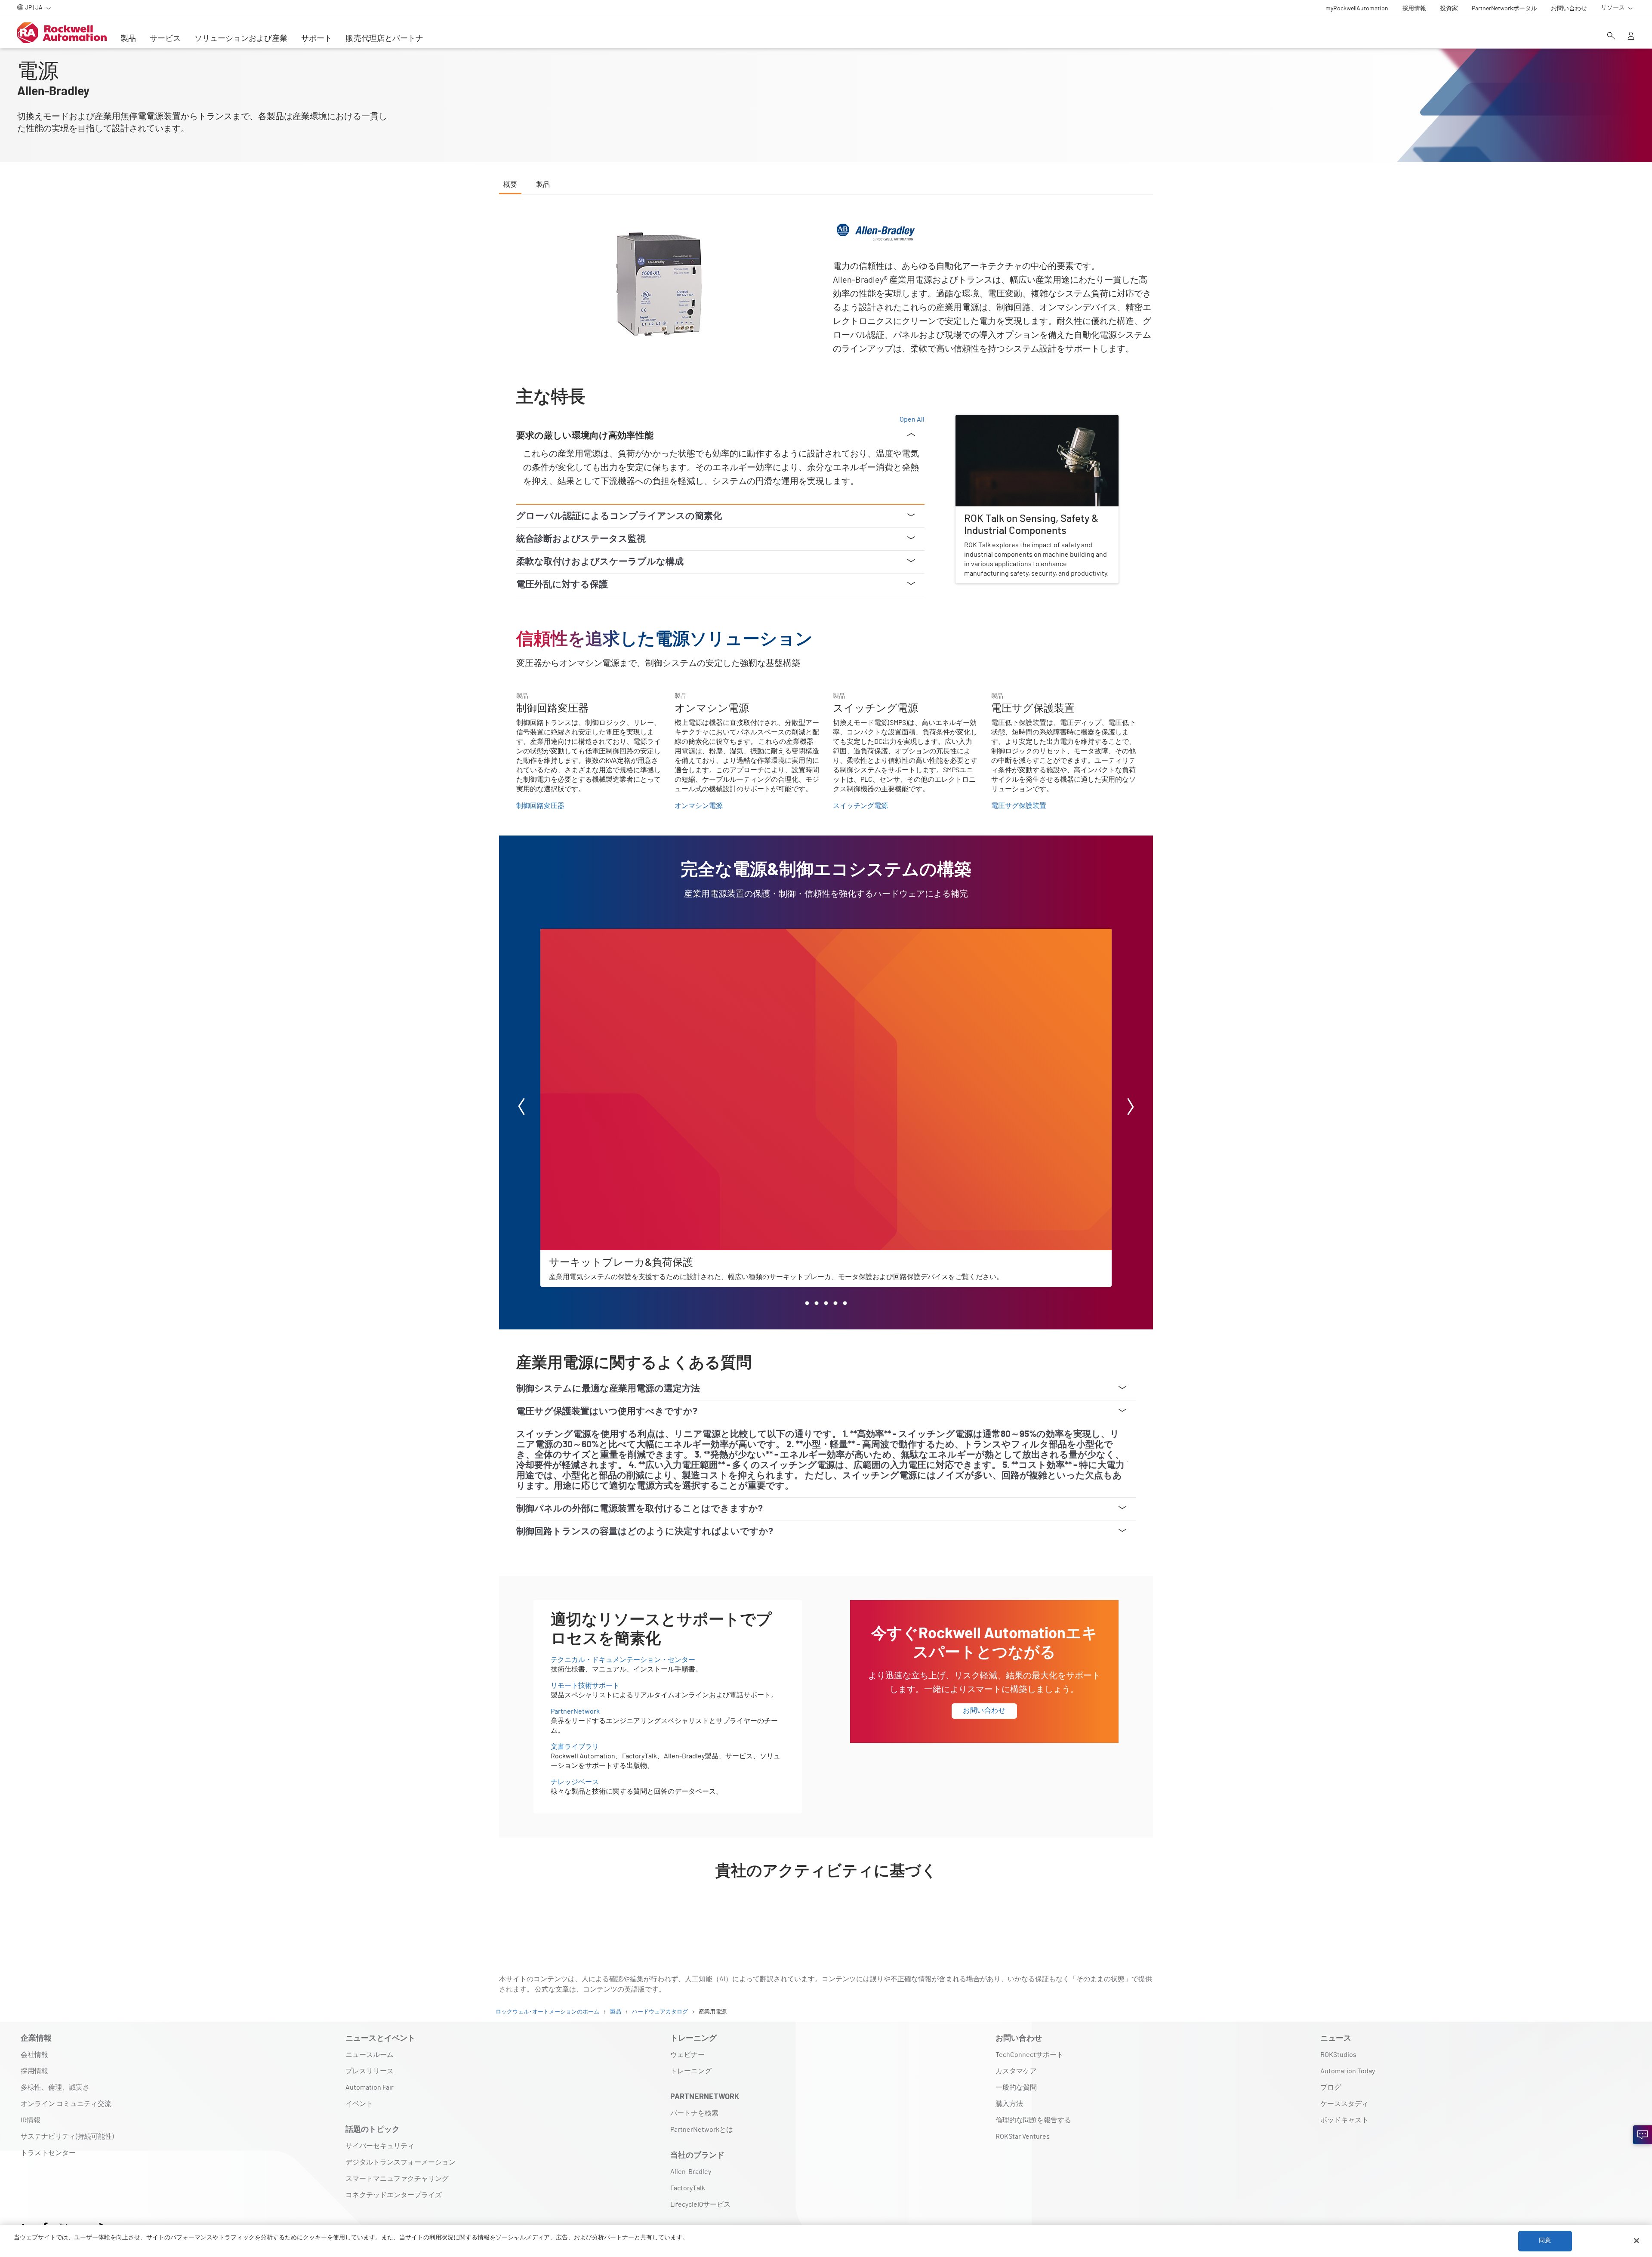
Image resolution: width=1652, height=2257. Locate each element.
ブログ (1331, 2087)
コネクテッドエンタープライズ (394, 2195)
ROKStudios (1338, 2055)
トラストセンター (48, 2153)
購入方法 (1009, 2104)
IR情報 (31, 2120)
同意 (1545, 2241)
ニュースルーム (370, 2055)
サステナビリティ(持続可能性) (67, 2137)
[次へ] (1131, 1108)
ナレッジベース (575, 1782)
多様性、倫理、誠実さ (55, 2087)
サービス (165, 39)
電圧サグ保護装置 (1019, 806)
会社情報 (34, 2055)
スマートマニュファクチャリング (397, 2179)
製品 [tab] (543, 185)
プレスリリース (370, 2071)
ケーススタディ (1344, 2104)
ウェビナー (687, 2055)
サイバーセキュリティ (380, 2146)
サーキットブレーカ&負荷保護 (587, 934)
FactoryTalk (688, 2188)
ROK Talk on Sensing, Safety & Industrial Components (1036, 420)
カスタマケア (1016, 2071)
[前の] (521, 1108)
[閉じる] (1637, 2241)
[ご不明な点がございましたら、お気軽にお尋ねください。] (1643, 2135)
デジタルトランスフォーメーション (401, 2162)
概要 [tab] (510, 185)
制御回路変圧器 (540, 806)
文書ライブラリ (575, 1747)
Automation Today (1348, 2071)
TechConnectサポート (1029, 2055)
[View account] (1631, 37)
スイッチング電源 (860, 806)
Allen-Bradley (691, 2172)
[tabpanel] (826, 1068)
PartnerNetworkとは (702, 2130)
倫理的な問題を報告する (1033, 2120)
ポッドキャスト (1344, 2120)
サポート (317, 39)
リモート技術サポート (585, 1686)
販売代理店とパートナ (385, 39)
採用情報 (34, 2071)
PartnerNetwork (575, 1711)
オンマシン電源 (699, 806)
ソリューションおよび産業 (241, 39)
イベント (359, 2104)
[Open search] (1611, 37)
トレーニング (691, 2071)
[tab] (807, 1303)
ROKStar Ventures (1023, 2137)
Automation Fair (370, 2087)
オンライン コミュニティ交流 (66, 2104)
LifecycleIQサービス (700, 2205)
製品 (128, 39)
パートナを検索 (694, 2113)
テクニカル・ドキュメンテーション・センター (623, 1660)
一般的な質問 (1016, 2087)
